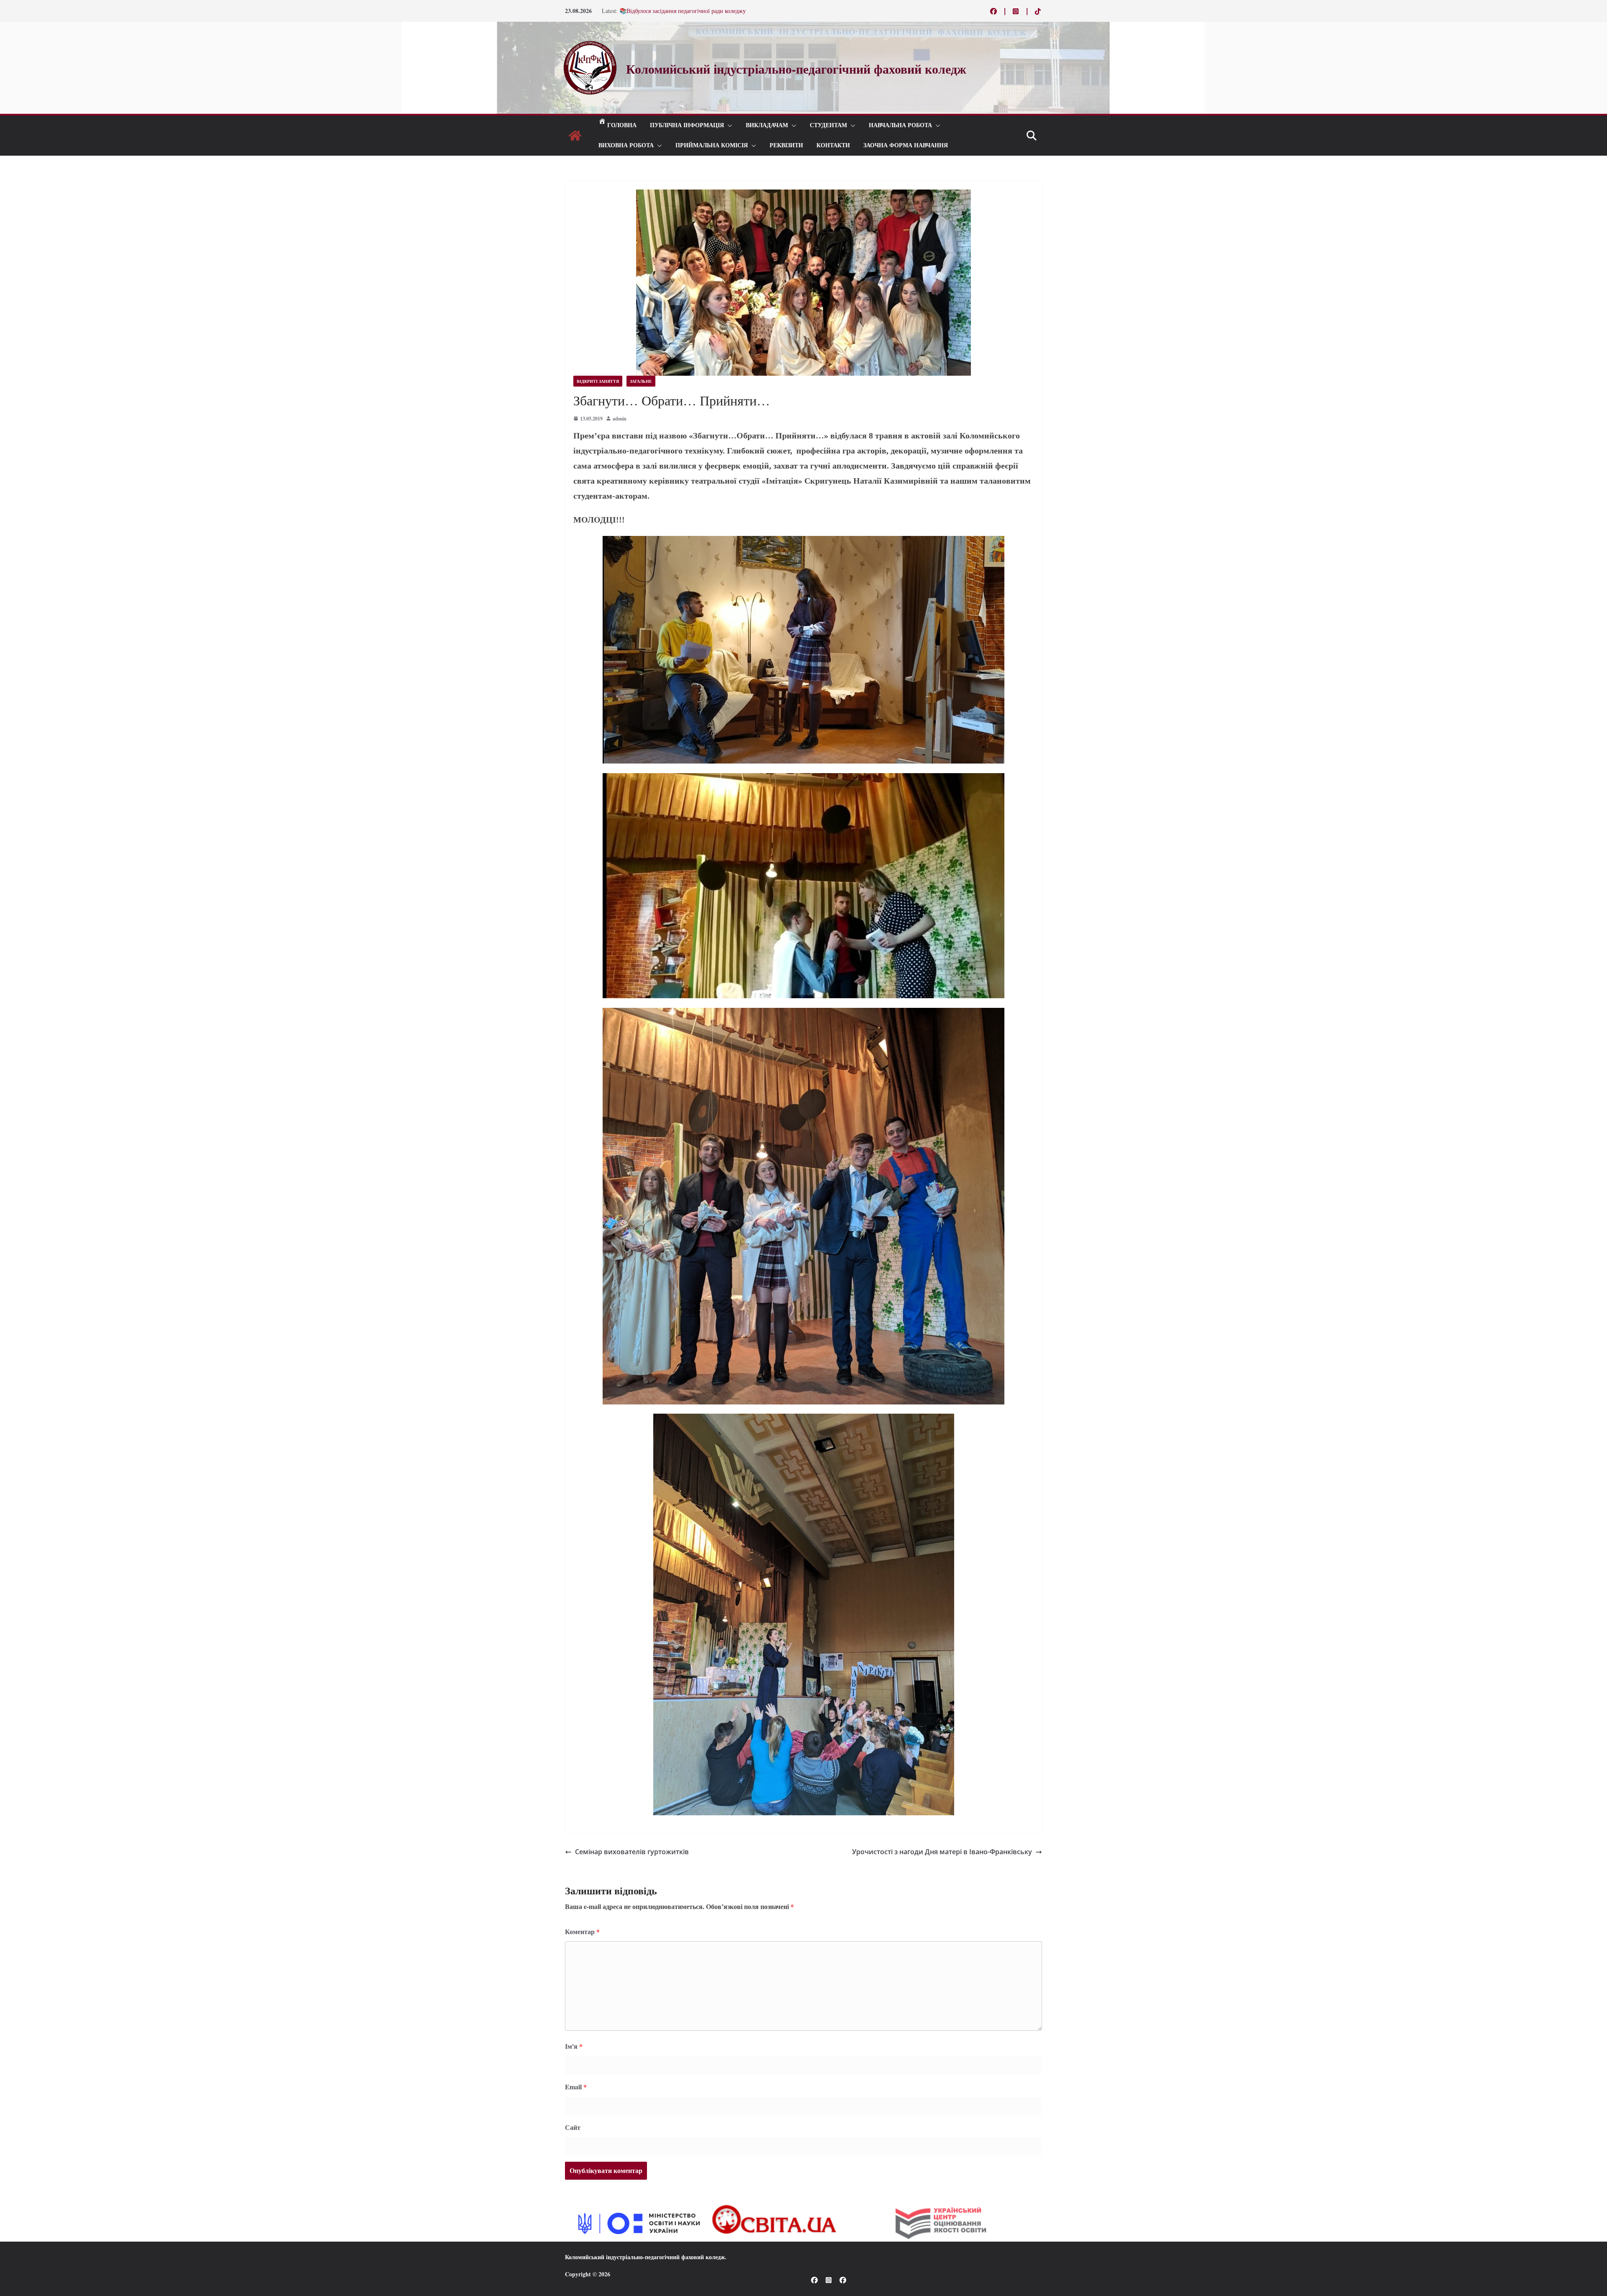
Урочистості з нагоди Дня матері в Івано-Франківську (942, 1852)
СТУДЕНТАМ (828, 125)
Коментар (582, 1931)
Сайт (573, 2127)
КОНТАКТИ (833, 145)
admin (620, 419)
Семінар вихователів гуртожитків (632, 1852)
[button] (728, 126)
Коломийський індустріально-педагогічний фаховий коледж (645, 2257)
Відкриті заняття (598, 381)
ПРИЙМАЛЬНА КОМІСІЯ (712, 145)
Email (576, 2087)
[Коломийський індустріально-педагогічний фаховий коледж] (575, 136)
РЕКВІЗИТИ (786, 145)
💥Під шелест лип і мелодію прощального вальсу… (685, 11)
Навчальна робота (900, 125)
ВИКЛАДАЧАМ (767, 125)
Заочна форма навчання (906, 145)
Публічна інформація (687, 125)
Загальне (641, 381)
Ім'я (574, 2046)
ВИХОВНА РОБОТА (626, 145)
